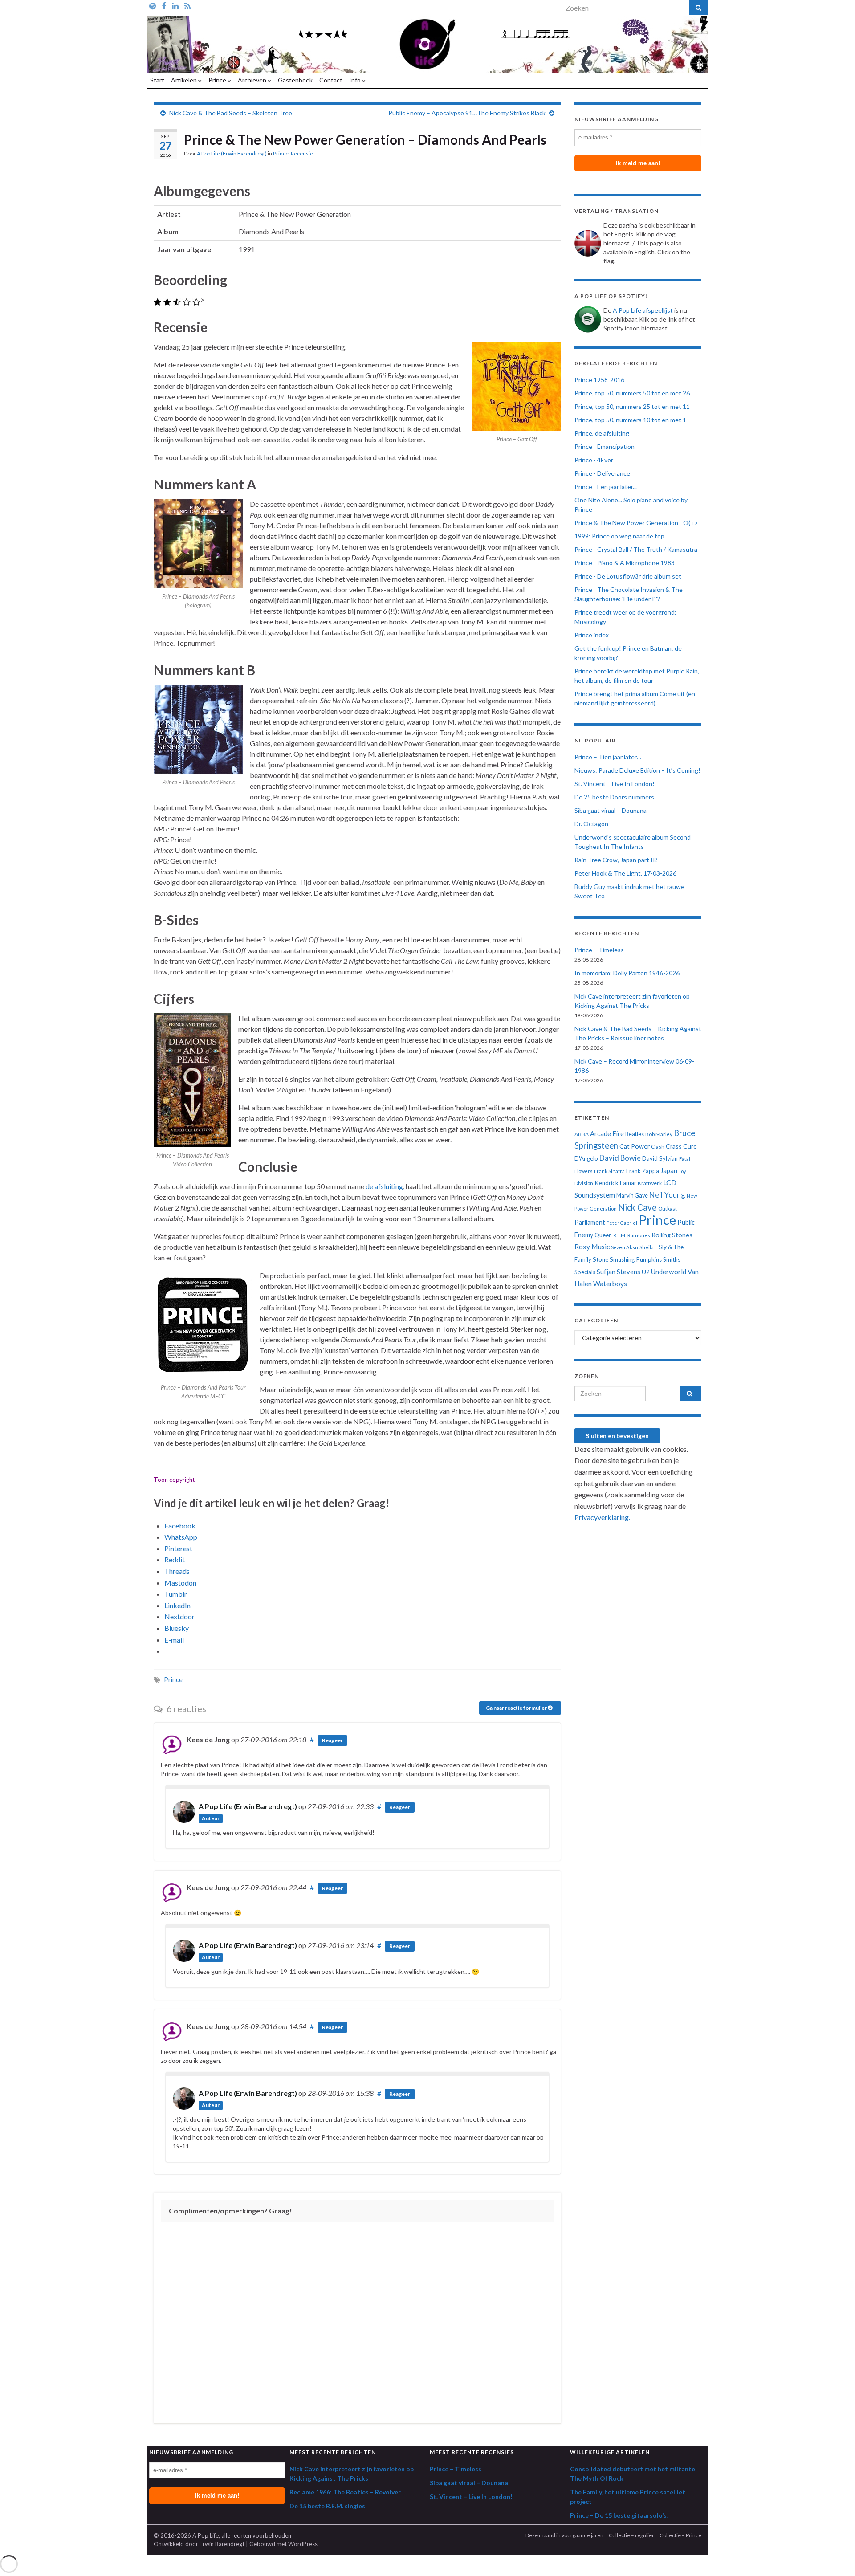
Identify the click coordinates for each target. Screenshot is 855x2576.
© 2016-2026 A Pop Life (186, 2535)
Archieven (253, 80)
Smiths (672, 1259)
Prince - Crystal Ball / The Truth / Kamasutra (636, 549)
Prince (218, 80)
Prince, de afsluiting (602, 433)
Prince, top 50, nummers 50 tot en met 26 (632, 393)
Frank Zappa (643, 1171)
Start (157, 80)
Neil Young (667, 1195)
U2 (646, 1272)
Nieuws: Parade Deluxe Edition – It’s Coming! (637, 770)
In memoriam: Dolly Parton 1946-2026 (627, 973)
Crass (674, 1146)
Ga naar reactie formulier (517, 1708)
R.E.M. (620, 1235)
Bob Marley (659, 1134)
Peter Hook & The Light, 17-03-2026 (625, 873)
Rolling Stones (672, 1235)
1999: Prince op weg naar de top (619, 536)
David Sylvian (660, 1158)
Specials (585, 1272)
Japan (669, 1171)
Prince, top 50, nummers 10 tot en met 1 (630, 420)
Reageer (332, 1740)
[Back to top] (835, 2556)
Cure (690, 1146)
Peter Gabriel (622, 1223)
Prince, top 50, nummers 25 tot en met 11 (632, 406)
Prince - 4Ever (594, 460)
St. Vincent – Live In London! (615, 784)
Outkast (668, 1209)
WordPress (303, 2544)
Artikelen (185, 80)
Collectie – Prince (680, 2535)
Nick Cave (637, 1207)
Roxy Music (592, 1247)
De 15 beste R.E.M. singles (327, 2506)
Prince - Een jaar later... (606, 487)
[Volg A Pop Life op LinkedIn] (175, 5)
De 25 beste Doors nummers (614, 797)
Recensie (302, 153)
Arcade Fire (607, 1134)
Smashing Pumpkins (636, 1259)
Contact (331, 80)
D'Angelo (586, 1158)
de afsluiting (384, 1186)
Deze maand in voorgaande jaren (564, 2535)
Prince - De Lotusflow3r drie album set (628, 576)
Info (356, 80)
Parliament (590, 1222)
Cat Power (635, 1146)
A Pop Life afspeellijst (643, 310)
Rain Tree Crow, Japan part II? (616, 860)
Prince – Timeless (599, 950)
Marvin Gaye (632, 1196)
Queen (603, 1235)
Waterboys (610, 1284)
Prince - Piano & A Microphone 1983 (625, 563)
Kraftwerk (650, 1183)
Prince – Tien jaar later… (608, 757)
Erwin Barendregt (222, 2544)
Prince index (592, 635)
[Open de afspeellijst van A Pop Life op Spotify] (153, 5)
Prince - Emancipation (605, 446)
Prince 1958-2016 (599, 380)
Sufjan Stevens (619, 1272)
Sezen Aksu (625, 1247)
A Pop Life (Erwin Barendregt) (232, 153)
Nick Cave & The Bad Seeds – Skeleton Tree (231, 113)
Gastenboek (295, 80)
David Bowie (620, 1158)
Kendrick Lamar (615, 1183)
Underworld (669, 1272)
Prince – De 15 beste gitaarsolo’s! (619, 2515)
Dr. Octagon (591, 824)
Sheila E (648, 1247)
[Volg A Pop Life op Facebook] (164, 5)
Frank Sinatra (609, 1171)
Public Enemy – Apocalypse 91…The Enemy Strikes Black (467, 113)
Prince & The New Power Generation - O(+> (636, 523)
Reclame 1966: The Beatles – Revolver (345, 2492)
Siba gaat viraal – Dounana (611, 810)
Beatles (635, 1134)
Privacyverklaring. (602, 1517)
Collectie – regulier (631, 2535)
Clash (658, 1147)
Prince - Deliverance (602, 473)
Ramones (639, 1235)
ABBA (582, 1134)
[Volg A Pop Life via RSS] (187, 5)
